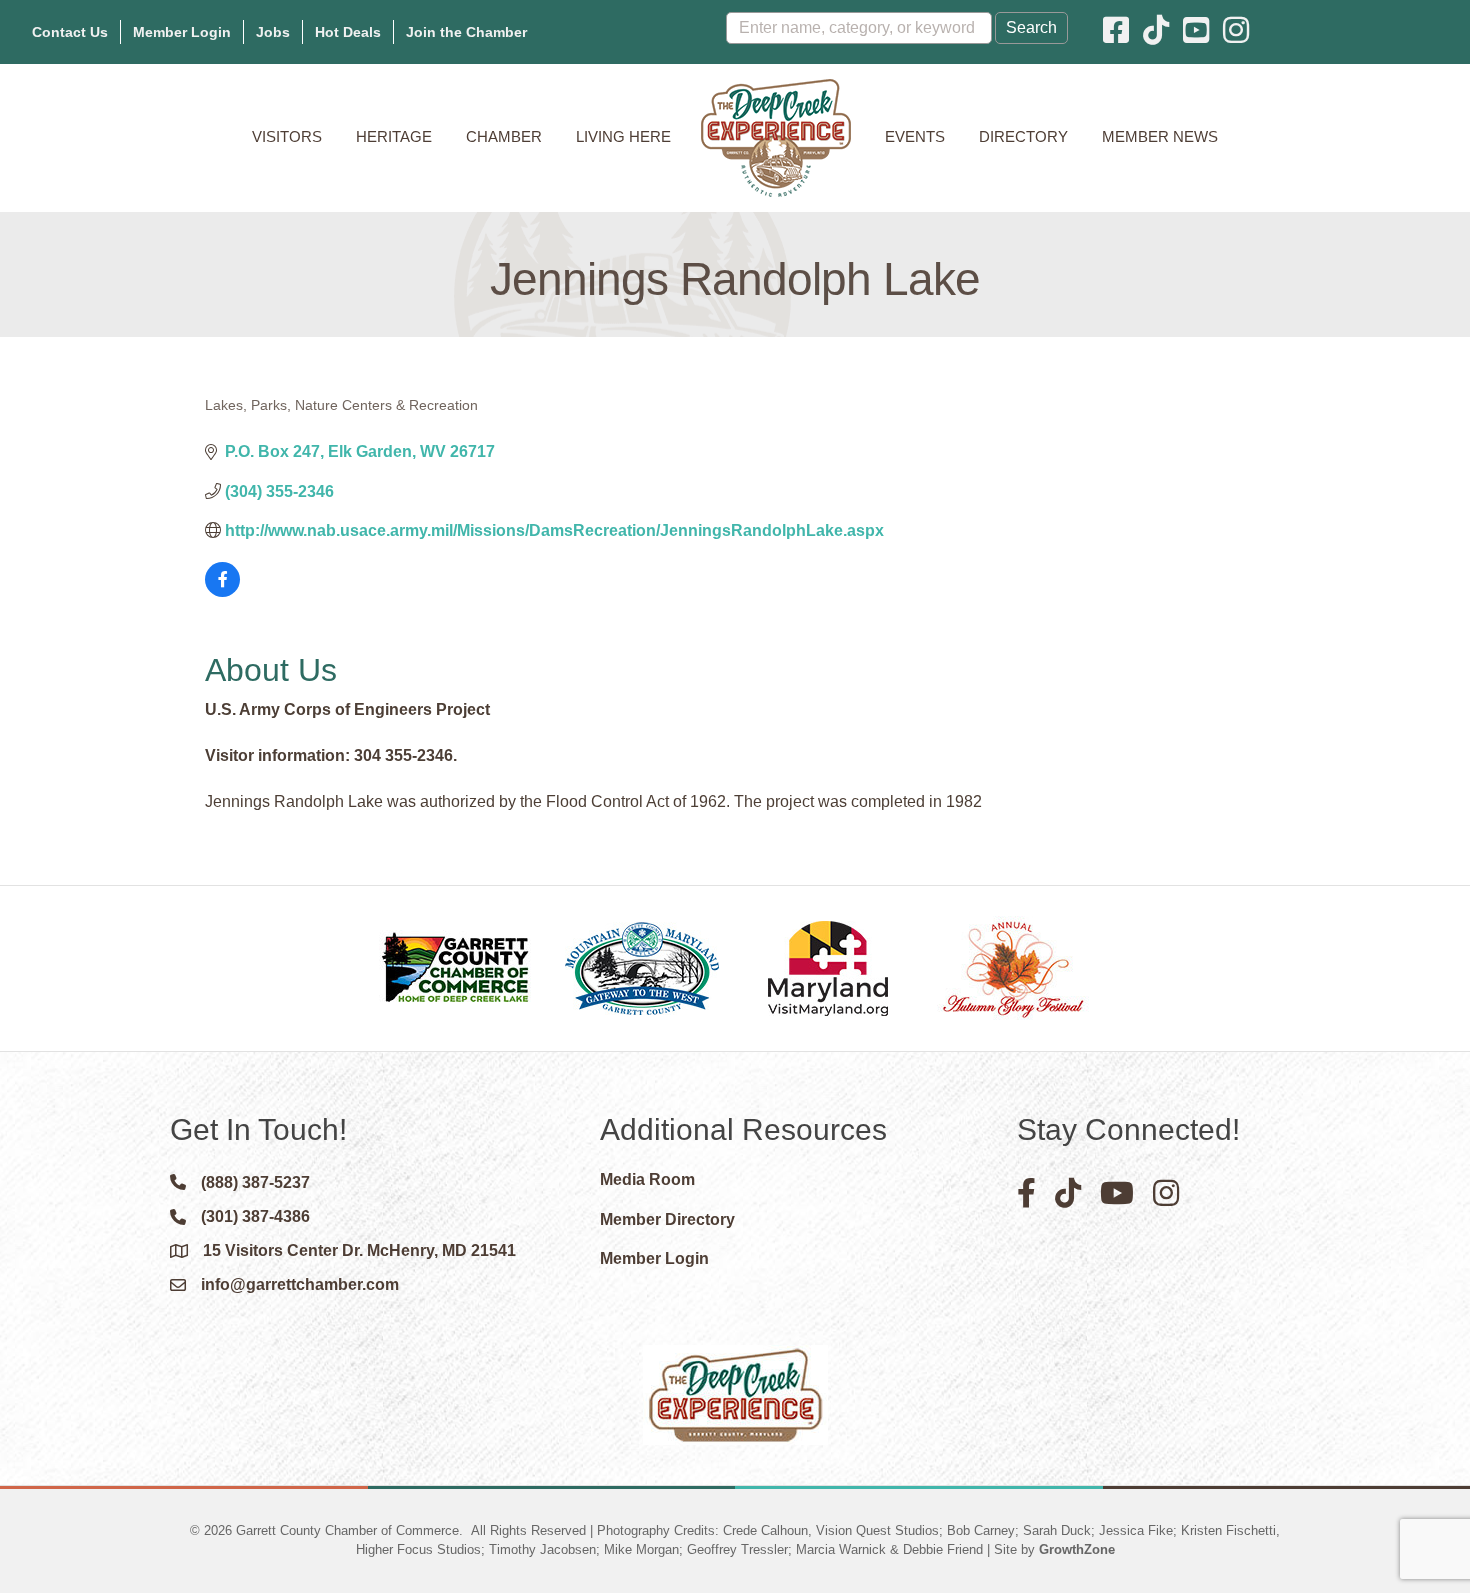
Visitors (287, 136)
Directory (1023, 136)
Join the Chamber (466, 32)
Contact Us (70, 32)
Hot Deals (348, 32)
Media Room (647, 1179)
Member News (1160, 136)
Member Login (182, 32)
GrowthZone (1077, 1549)
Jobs (273, 32)
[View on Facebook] (222, 591)
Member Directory (667, 1219)
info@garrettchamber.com (300, 1284)
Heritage (394, 136)
